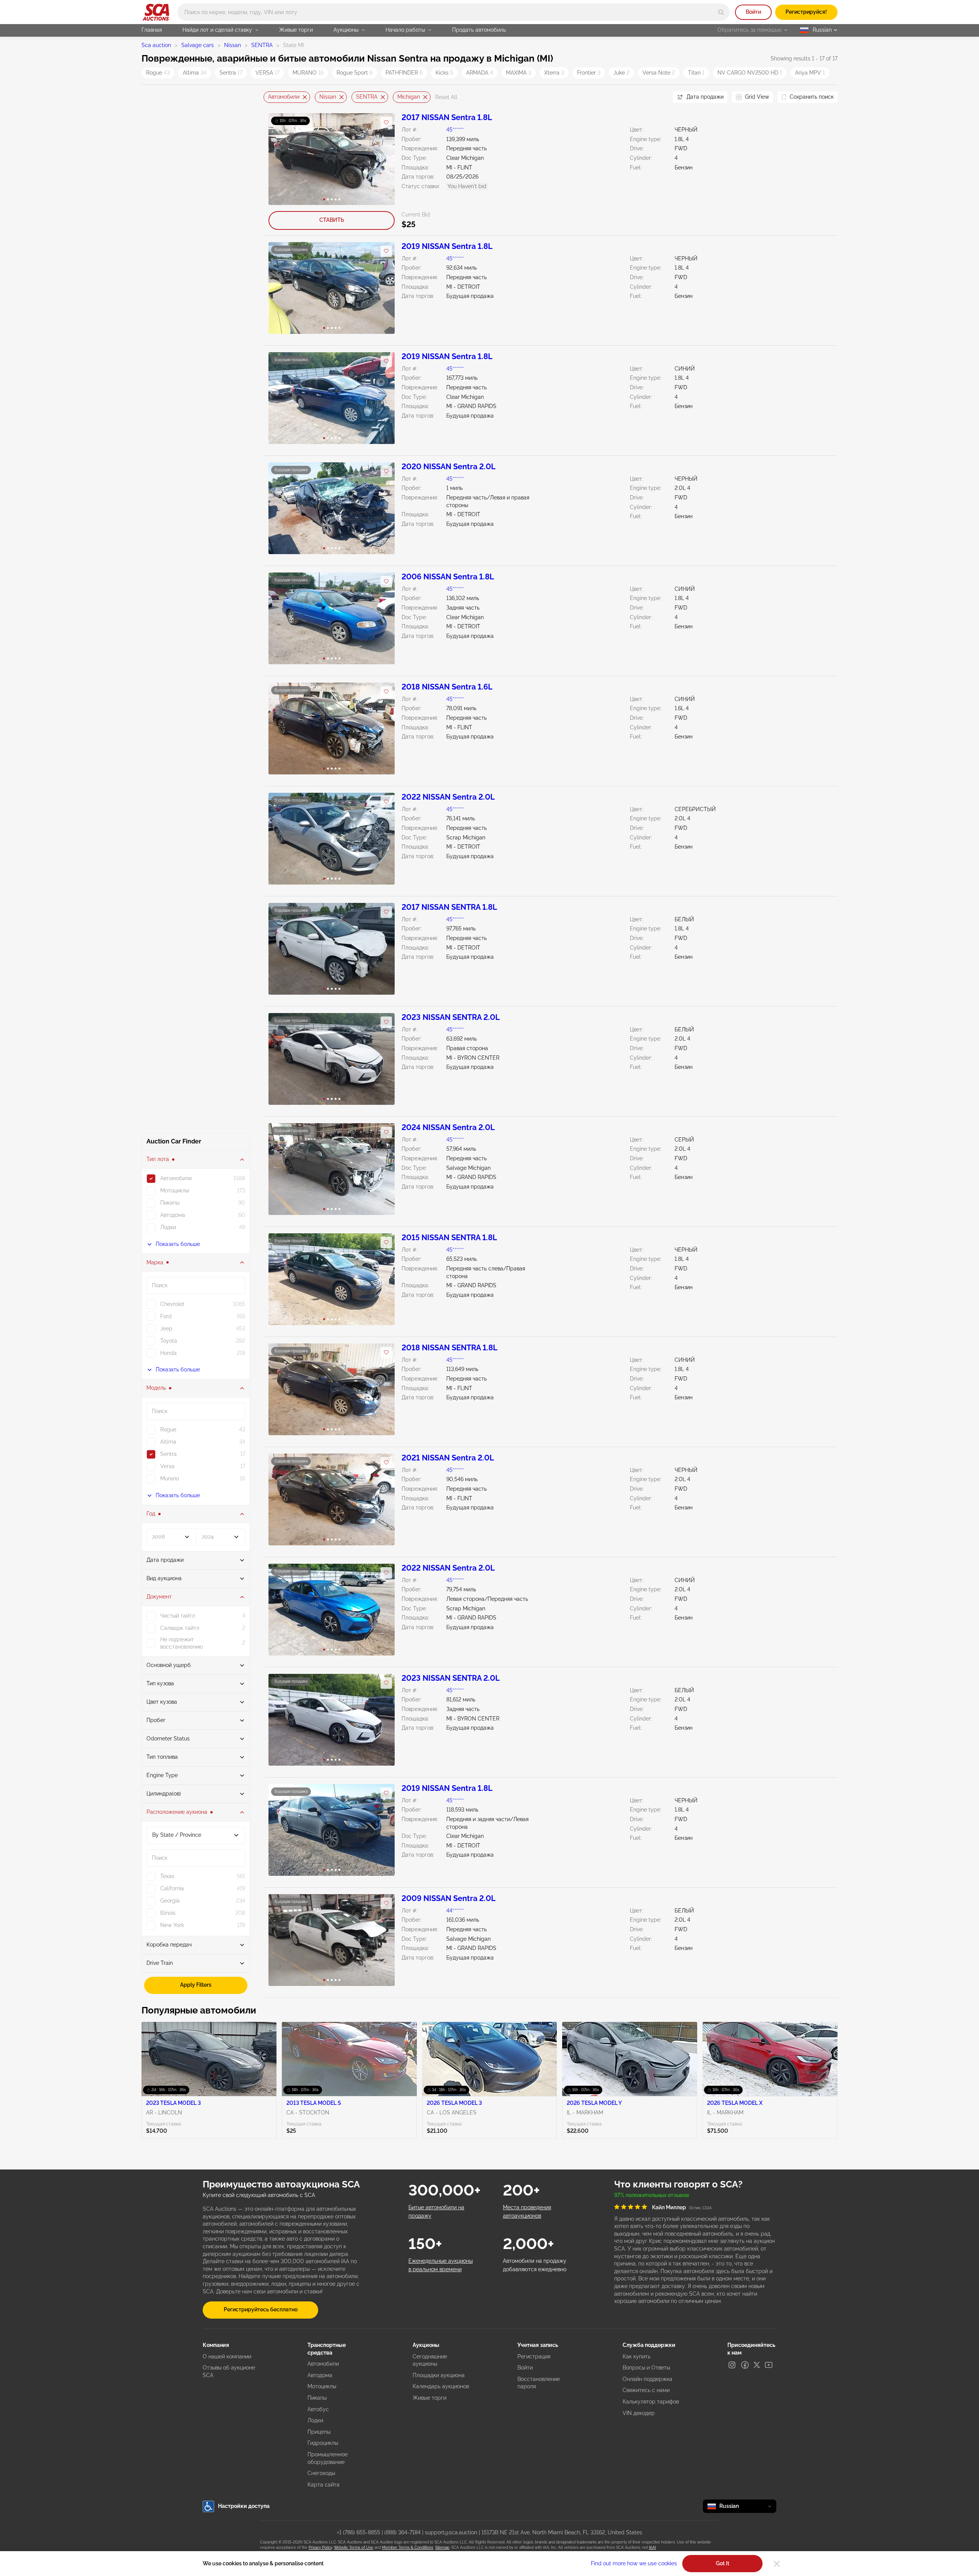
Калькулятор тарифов (651, 2402)
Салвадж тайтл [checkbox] (180, 1628)
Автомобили (284, 97)
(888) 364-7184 (402, 2532)
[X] (757, 2365)
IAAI (652, 2548)
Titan (696, 73)
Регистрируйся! (806, 12)
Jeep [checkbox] (166, 1329)
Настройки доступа (244, 2506)
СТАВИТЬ (332, 220)
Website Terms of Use (354, 2548)
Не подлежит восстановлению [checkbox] (182, 1643)
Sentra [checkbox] (168, 1454)
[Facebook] (745, 2365)
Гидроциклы (323, 2443)
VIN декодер (639, 2413)
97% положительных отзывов (652, 2195)
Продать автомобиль (479, 30)
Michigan (409, 97)
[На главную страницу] (156, 12)
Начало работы (405, 30)
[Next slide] (657, 97)
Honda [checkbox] (168, 1353)
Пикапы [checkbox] (170, 1203)
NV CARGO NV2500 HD (750, 73)
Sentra (231, 73)
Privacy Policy (320, 2548)
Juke (621, 73)
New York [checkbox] (172, 1925)
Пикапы (317, 2398)
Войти (753, 12)
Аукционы (346, 30)
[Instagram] (732, 2365)
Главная (152, 30)
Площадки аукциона (439, 2375)
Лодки (315, 2420)
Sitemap (442, 2548)
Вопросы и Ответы (646, 2368)
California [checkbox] (172, 1888)
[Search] (721, 12)
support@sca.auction (451, 2532)
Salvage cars (198, 45)
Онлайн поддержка (647, 2379)
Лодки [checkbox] (168, 1227)
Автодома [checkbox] (173, 1215)
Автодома (320, 2375)
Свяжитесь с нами (646, 2390)
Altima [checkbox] (168, 1442)
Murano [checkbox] (170, 1478)
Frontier (589, 73)
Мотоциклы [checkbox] (175, 1190)
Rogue (158, 73)
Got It (723, 2563)
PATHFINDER (404, 73)
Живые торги (296, 30)
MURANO (308, 73)
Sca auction (156, 45)
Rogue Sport (355, 73)
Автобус (318, 2409)
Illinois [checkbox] (168, 1913)
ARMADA (480, 73)
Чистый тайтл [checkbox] (178, 1616)
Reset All (446, 97)
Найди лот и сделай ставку (217, 30)
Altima (195, 73)
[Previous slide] (269, 97)
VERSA (268, 73)
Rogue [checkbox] (168, 1429)
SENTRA (262, 45)
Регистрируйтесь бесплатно (261, 2309)
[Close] (777, 2564)
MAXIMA (519, 73)
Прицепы (319, 2432)
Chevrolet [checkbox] (172, 1304)
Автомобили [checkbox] (176, 1178)
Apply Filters (196, 1985)
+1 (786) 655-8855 (359, 2532)
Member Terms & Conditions (408, 2548)
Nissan (233, 45)
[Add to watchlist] (386, 122)
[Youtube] (769, 2365)
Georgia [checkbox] (170, 1901)
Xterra (554, 73)
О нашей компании (227, 2356)
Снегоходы (321, 2473)
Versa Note (659, 73)
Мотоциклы (322, 2386)
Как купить (637, 2356)
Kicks (444, 73)
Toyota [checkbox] (169, 1341)
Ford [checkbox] (166, 1316)
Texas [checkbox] (167, 1876)
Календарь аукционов (441, 2386)
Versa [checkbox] (167, 1466)
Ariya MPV (810, 73)
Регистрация (534, 2356)
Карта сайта (324, 2485)
